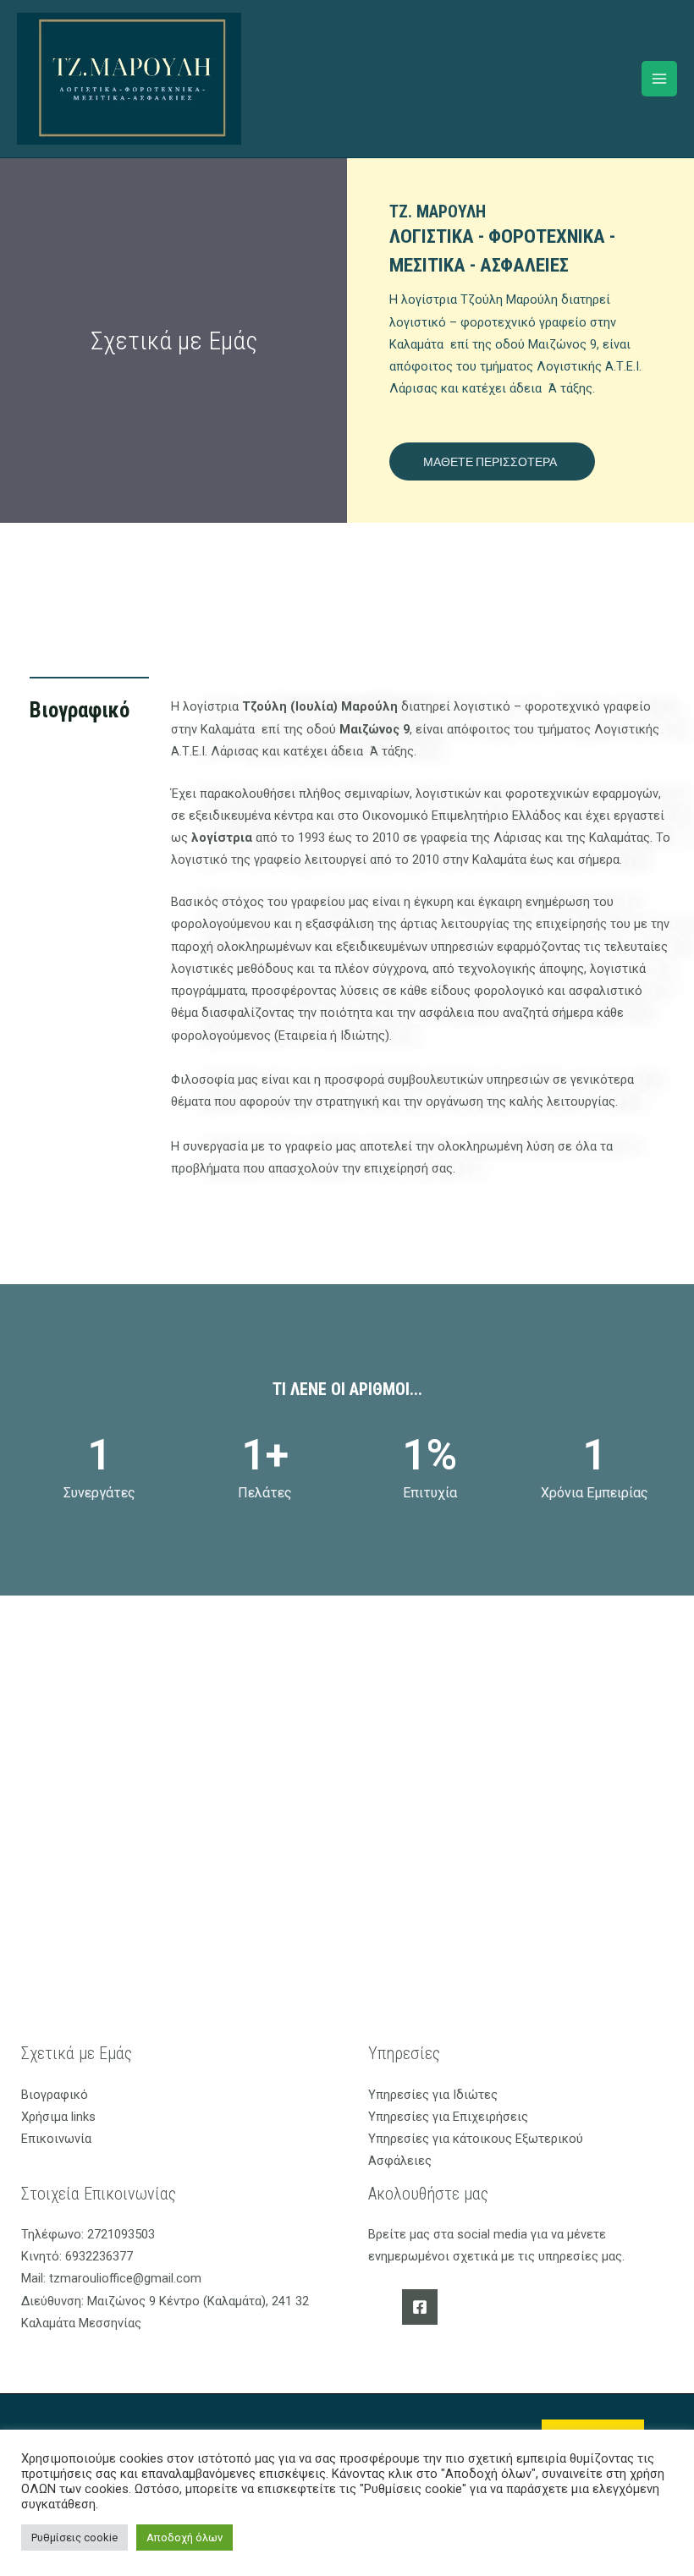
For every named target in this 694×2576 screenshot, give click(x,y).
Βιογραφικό (55, 2095)
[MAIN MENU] (659, 79)
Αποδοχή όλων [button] (185, 2538)
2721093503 (119, 2234)
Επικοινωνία (56, 2139)
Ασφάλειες (400, 2161)
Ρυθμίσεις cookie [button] (74, 2538)
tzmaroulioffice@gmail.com (124, 2278)
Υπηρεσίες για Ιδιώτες (433, 2095)
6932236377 (97, 2256)
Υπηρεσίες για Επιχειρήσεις (448, 2117)
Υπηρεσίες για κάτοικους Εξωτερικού (476, 2139)
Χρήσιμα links (58, 2117)
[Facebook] (420, 2307)
